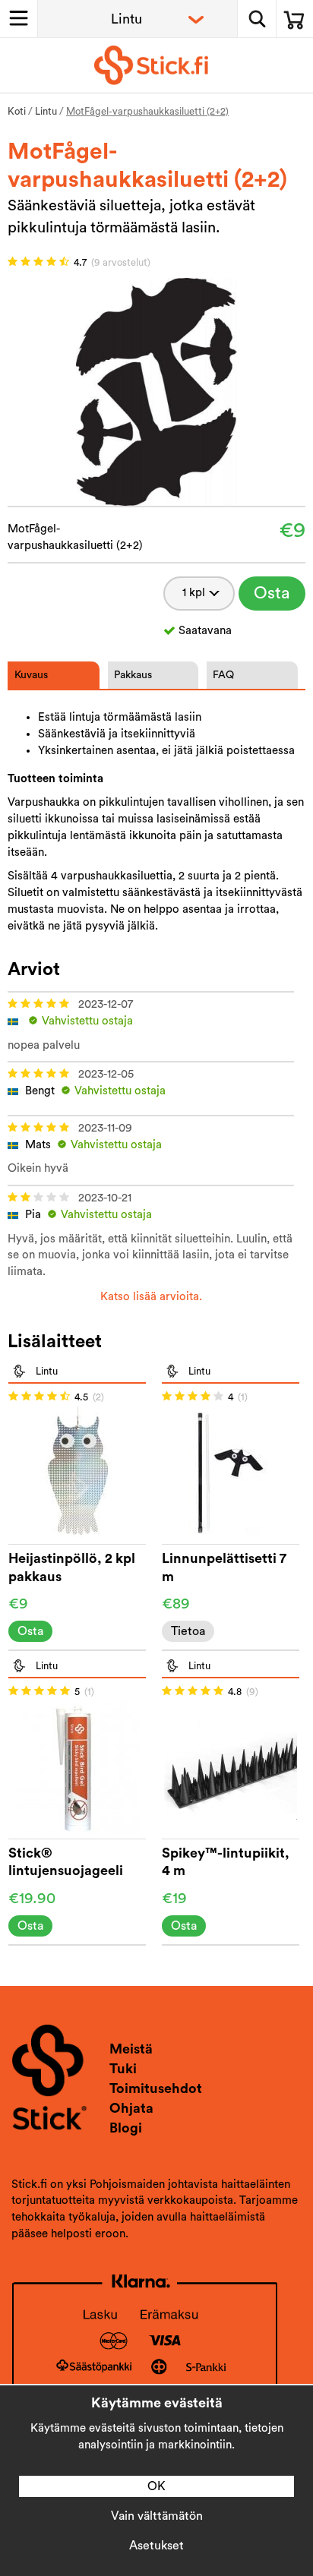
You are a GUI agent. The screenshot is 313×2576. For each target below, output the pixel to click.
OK (156, 2486)
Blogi (126, 2128)
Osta (272, 593)
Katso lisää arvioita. (151, 1297)
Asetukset (156, 2546)
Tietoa (188, 1631)
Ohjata (131, 2108)
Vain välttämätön (157, 2516)
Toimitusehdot (156, 2088)
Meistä (131, 2049)
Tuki (123, 2069)
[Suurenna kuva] (156, 391)
